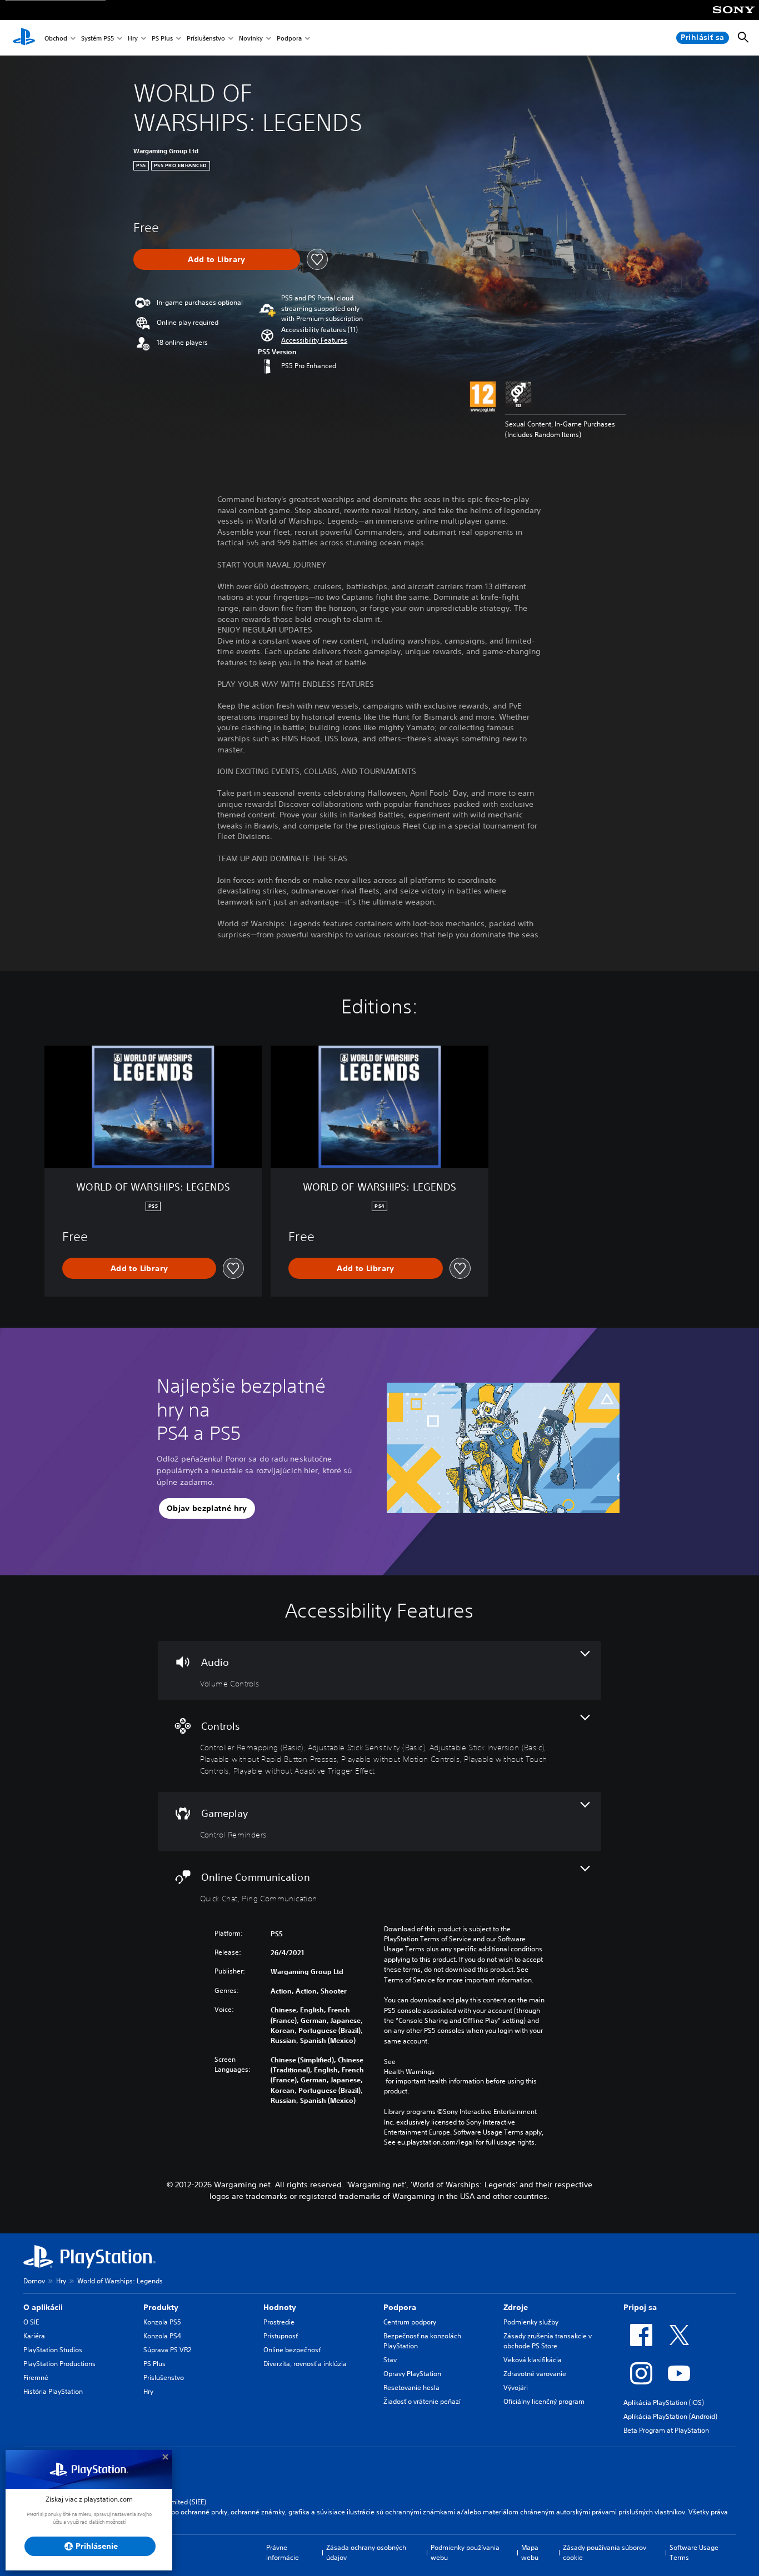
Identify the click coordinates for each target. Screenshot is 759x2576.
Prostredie (279, 2322)
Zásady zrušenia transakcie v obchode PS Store (548, 2341)
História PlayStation (53, 2391)
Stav (390, 2360)
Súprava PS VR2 (167, 2350)
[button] (314, 340)
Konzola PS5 (162, 2322)
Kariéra (34, 2336)
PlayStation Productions (59, 2364)
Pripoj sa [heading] (640, 2307)
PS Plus (162, 38)
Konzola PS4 (162, 2336)
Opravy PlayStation (412, 2374)
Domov (34, 2281)
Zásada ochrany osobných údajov (366, 2552)
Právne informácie (283, 2552)
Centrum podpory (410, 2322)
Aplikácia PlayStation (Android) (670, 2416)
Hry (133, 38)
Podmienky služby (531, 2322)
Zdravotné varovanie (535, 2374)
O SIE (31, 2322)
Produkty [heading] (161, 2307)
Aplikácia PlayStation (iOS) (664, 2402)
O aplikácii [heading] (43, 2307)
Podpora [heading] (400, 2307)
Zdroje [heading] (516, 2307)
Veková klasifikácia (533, 2360)
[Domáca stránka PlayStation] (24, 38)
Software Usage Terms (694, 2552)
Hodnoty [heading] (280, 2307)
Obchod (56, 38)
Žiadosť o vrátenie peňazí (422, 2401)
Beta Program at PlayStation (666, 2430)
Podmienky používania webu (465, 2552)
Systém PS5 (98, 38)
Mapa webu (530, 2552)
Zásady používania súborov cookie (605, 2552)
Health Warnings (409, 2072)
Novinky (251, 38)
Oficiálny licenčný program (544, 2401)
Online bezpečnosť (292, 2350)
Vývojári (516, 2387)
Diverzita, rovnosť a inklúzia (305, 2364)
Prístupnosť (281, 2336)
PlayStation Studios (53, 2350)
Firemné (36, 2377)
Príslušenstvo (206, 38)
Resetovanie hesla (411, 2387)
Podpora (289, 38)
